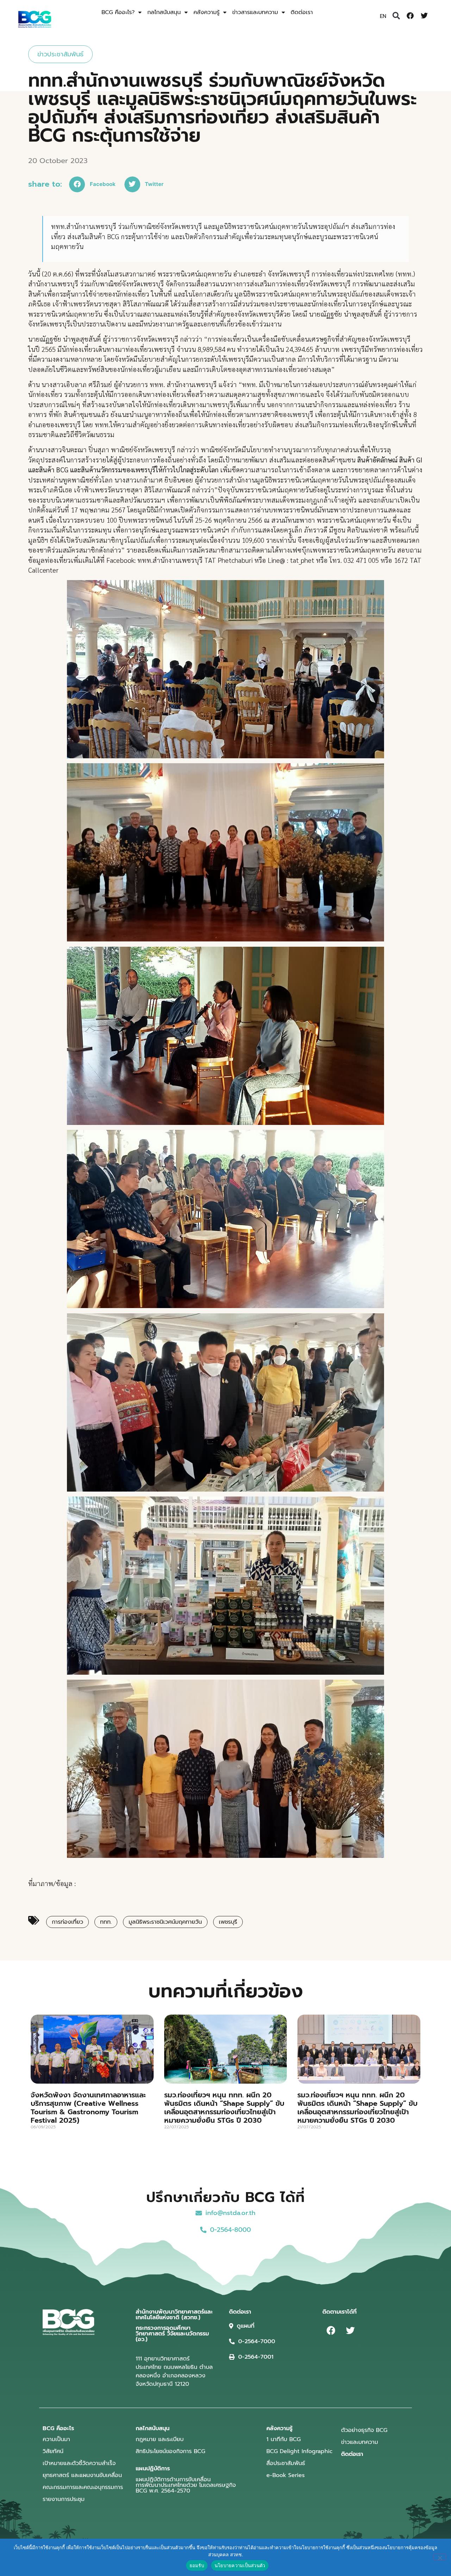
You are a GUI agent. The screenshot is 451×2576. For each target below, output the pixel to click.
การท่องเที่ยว (67, 1922)
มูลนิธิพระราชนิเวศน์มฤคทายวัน (165, 1922)
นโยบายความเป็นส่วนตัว (240, 2565)
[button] (396, 16)
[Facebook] (410, 16)
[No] (440, 2557)
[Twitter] (424, 16)
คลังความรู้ (206, 12)
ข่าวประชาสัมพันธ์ (60, 54)
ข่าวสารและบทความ (255, 12)
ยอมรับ (197, 2565)
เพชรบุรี (228, 1922)
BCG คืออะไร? (118, 12)
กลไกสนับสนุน (164, 12)
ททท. (106, 1922)
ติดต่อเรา (302, 12)
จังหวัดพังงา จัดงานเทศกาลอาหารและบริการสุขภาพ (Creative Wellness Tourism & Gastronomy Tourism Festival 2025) (88, 2108)
